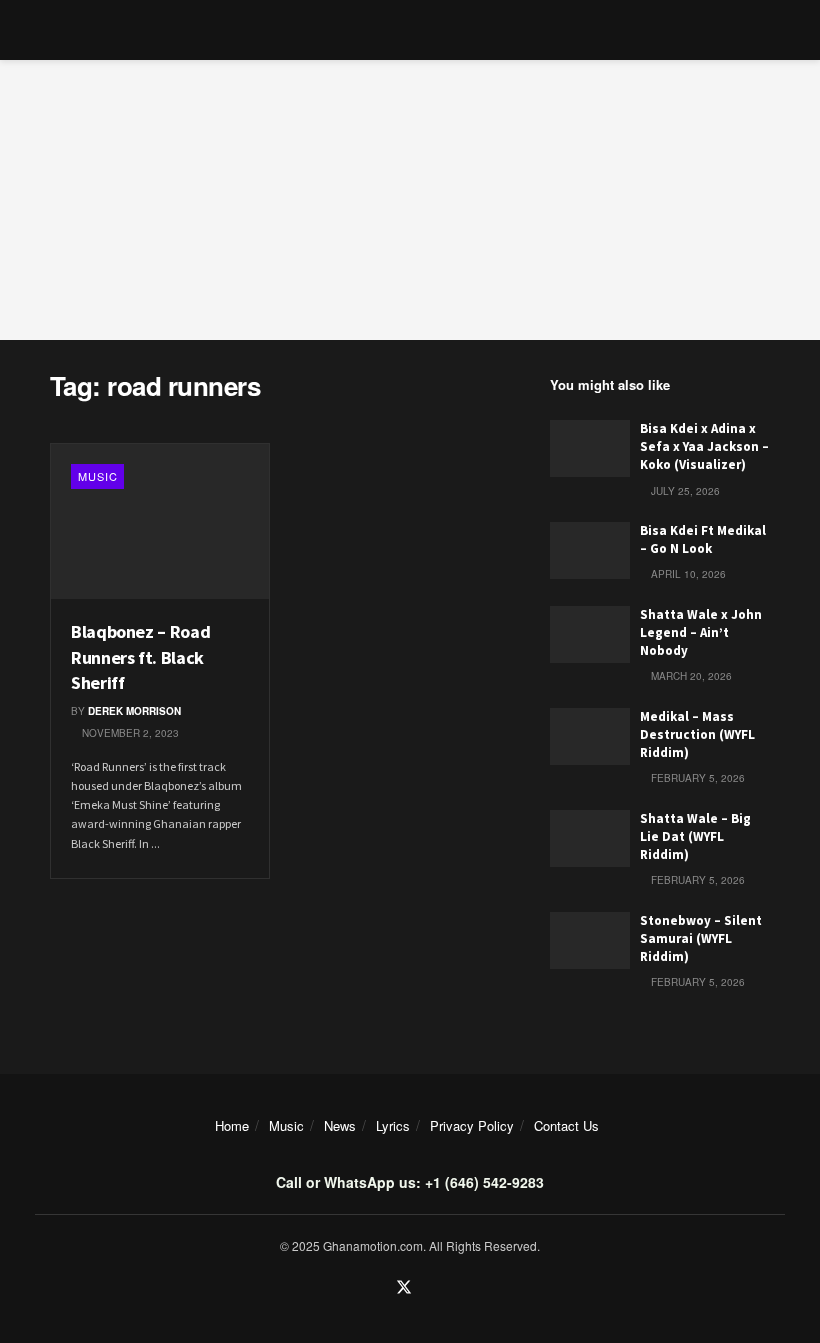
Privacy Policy (472, 1125)
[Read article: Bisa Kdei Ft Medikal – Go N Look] (590, 550)
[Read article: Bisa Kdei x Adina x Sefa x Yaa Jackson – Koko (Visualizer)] (590, 448)
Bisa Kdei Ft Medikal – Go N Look (703, 539)
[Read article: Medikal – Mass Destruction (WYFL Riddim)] (590, 736)
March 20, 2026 (690, 676)
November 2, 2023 (129, 733)
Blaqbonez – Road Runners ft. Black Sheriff (140, 656)
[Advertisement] (410, 200)
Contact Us (566, 1125)
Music (98, 476)
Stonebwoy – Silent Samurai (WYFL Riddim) (701, 938)
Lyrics (393, 1125)
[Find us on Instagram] (431, 1288)
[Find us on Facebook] (377, 1288)
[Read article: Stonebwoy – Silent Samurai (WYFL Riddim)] (590, 940)
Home (232, 1125)
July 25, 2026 (684, 491)
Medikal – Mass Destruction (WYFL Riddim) (697, 734)
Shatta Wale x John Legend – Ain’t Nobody (701, 632)
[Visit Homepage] (410, 30)
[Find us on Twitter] (404, 1288)
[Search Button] (761, 30)
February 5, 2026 (696, 778)
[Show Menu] (58, 30)
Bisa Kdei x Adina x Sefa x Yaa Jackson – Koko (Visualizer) (704, 446)
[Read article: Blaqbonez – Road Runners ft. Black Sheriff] (160, 522)
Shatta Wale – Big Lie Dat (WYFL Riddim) (695, 836)
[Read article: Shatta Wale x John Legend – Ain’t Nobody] (590, 634)
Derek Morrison (134, 711)
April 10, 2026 (687, 574)
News (340, 1125)
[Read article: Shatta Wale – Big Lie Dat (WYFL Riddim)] (590, 838)
